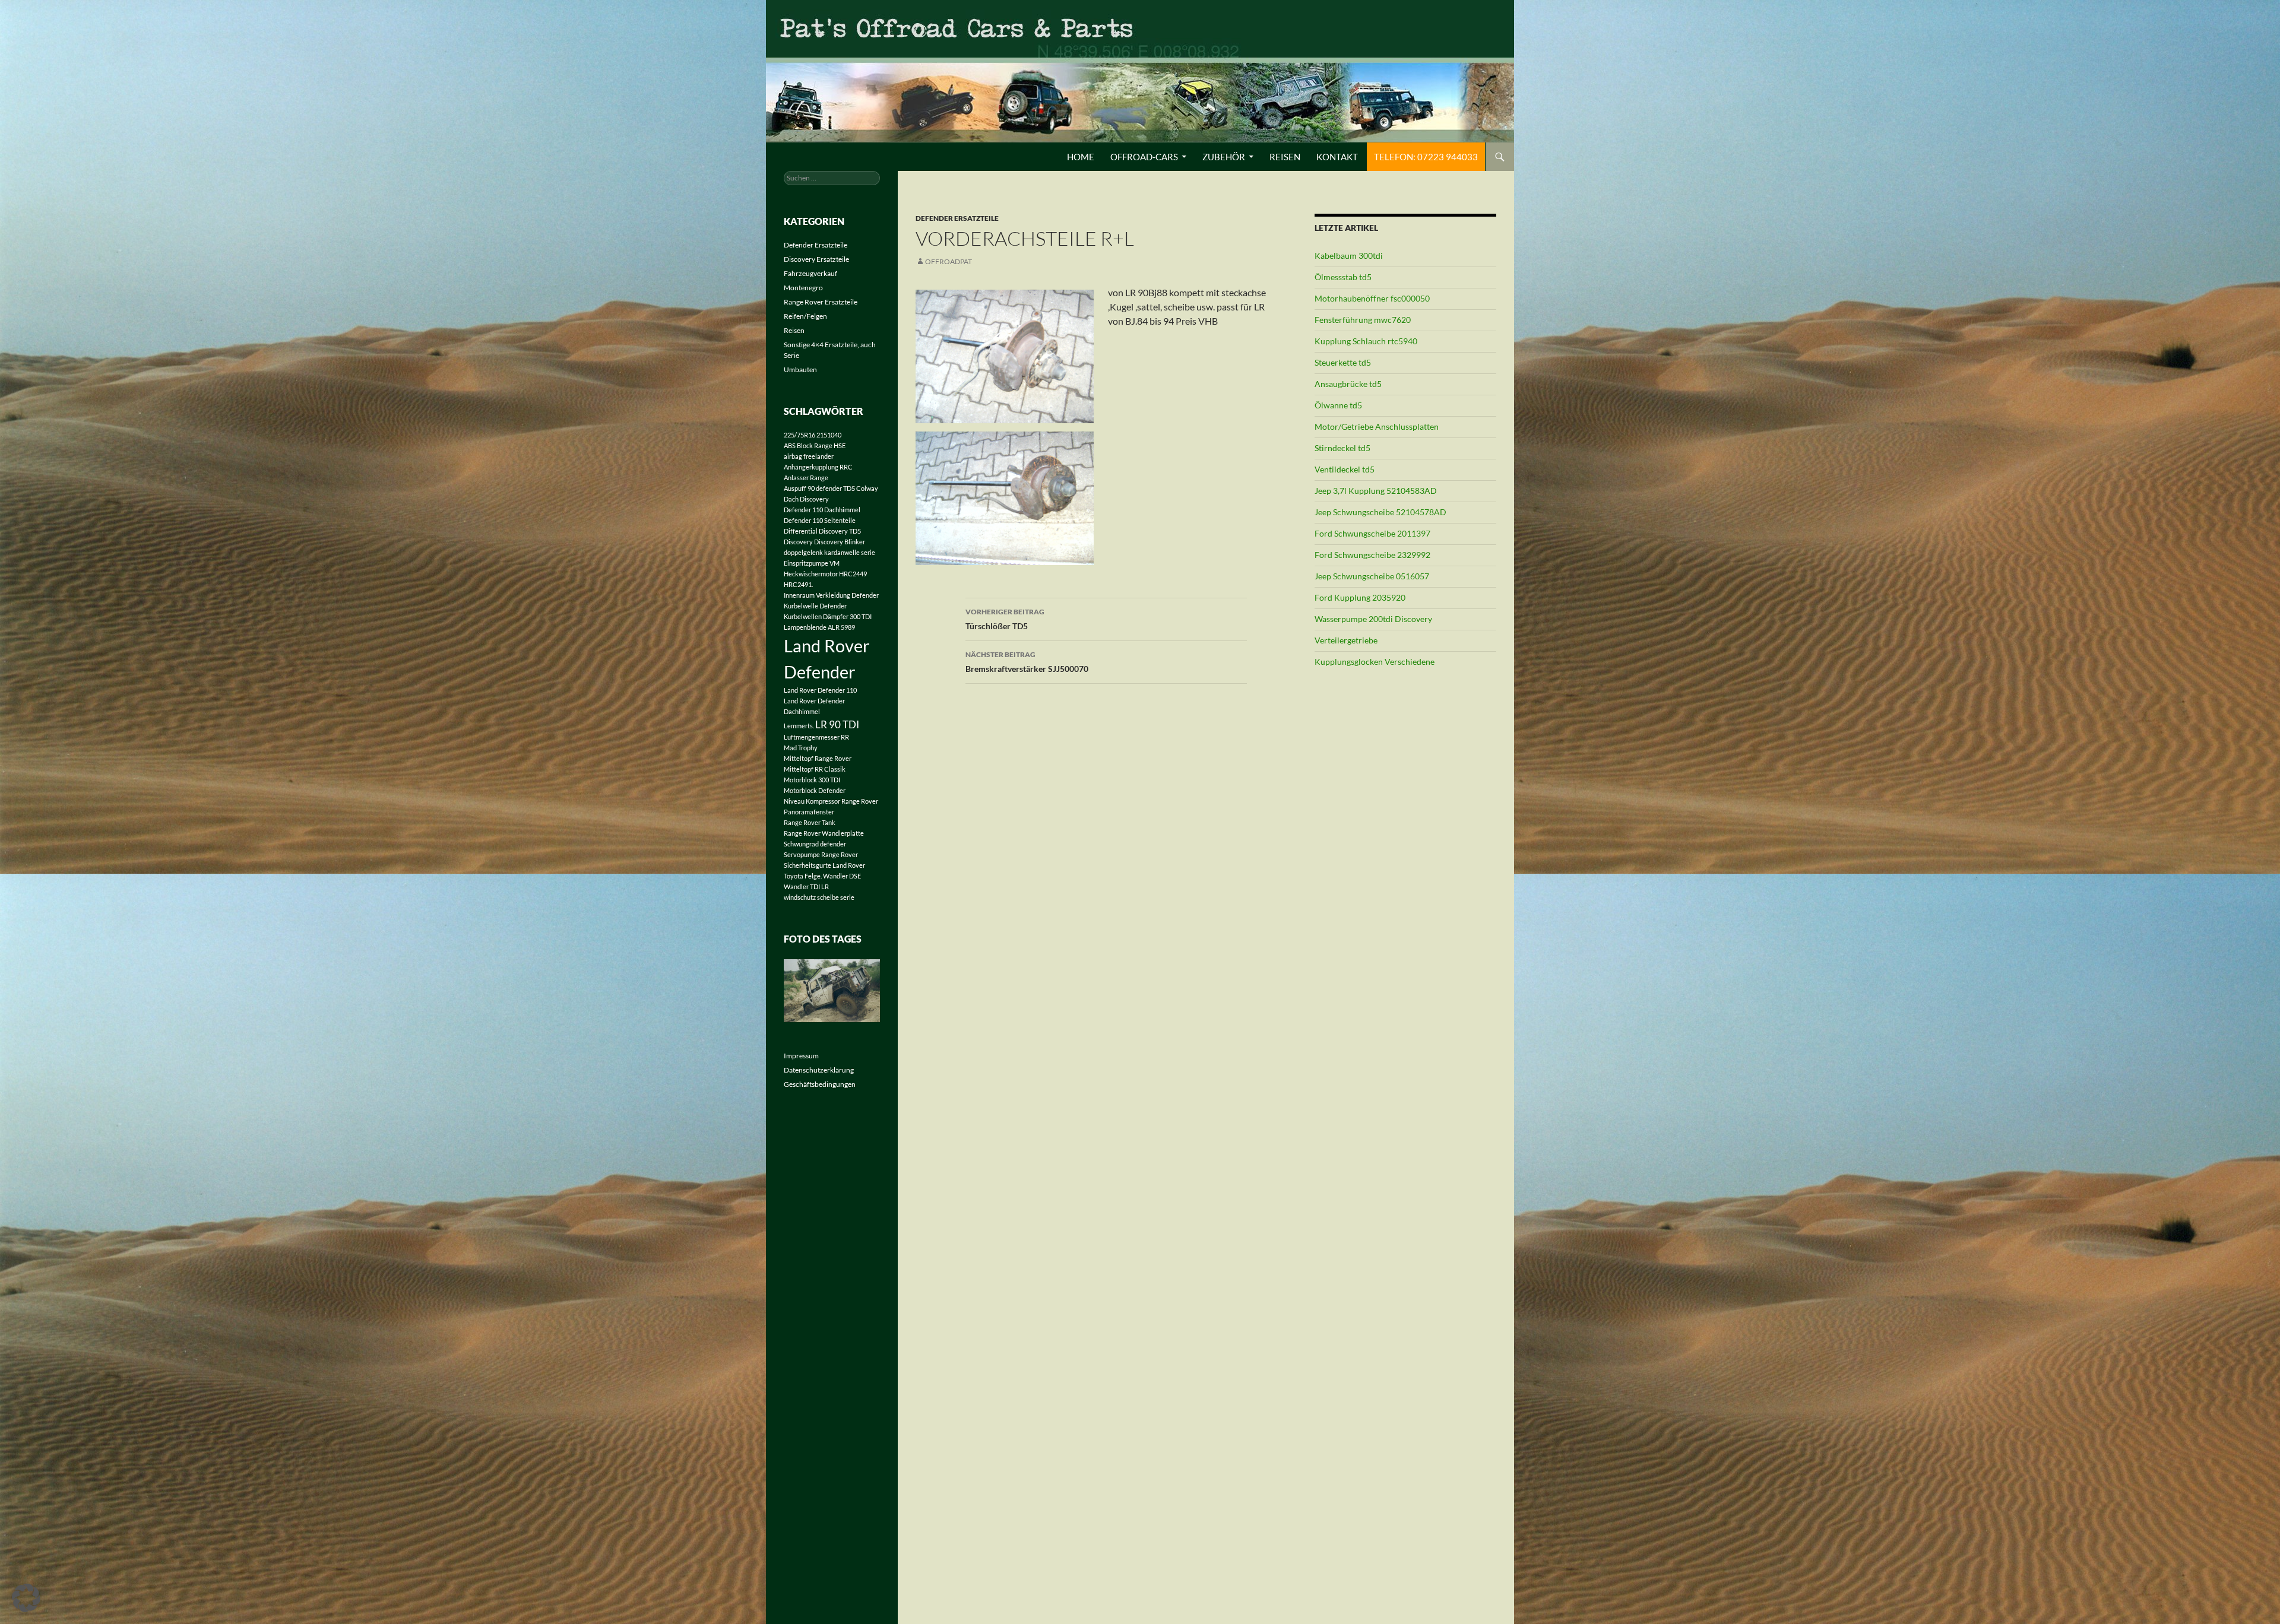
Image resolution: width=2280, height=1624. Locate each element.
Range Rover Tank (810, 822)
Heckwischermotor (811, 574)
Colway (867, 488)
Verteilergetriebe (1346, 640)
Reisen (1285, 157)
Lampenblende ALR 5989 (819, 627)
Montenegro (803, 288)
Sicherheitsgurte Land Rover (824, 865)
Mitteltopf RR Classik (815, 769)
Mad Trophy (801, 748)
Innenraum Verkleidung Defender (831, 595)
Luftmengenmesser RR (816, 737)
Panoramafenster (809, 812)
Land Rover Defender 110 (820, 690)
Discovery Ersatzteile (816, 259)
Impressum (801, 1056)
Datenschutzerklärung (819, 1070)
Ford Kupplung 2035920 (1360, 597)
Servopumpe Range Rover (821, 854)
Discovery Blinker (840, 542)
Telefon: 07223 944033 (1426, 157)
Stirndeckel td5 (1342, 448)
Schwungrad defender (815, 844)
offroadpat (949, 261)
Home (1081, 157)
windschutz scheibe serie (819, 897)
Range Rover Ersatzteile (821, 302)
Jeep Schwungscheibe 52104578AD (1380, 512)
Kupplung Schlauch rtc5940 (1366, 341)
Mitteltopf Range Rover (818, 758)
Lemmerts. (799, 726)
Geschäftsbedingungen (820, 1084)
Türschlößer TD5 (1005, 619)
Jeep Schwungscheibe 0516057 (1372, 576)
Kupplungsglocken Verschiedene (1375, 662)
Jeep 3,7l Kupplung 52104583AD (1376, 491)
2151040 (829, 435)
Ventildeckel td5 (1345, 469)
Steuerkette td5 (1343, 362)
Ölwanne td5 (1338, 405)
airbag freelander (809, 456)
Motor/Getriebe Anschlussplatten (1377, 426)
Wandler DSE (842, 876)
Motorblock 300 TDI (812, 780)
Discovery (798, 542)
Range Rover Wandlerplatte (824, 833)
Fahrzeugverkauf (810, 273)
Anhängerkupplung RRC (818, 467)
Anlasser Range (806, 478)
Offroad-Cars (1144, 157)
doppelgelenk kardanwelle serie (829, 552)
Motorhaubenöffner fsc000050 (1372, 298)
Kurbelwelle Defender (815, 606)
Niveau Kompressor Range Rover (831, 801)
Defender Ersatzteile (957, 218)
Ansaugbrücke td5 (1348, 384)
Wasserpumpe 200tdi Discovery (1373, 619)
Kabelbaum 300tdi (1349, 256)
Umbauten (800, 369)
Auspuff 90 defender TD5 (819, 488)
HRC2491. (798, 584)
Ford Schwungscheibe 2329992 (1372, 555)
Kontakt (1337, 157)
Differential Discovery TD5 (822, 531)
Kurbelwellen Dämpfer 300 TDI (828, 616)
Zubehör (1224, 157)
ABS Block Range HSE (815, 445)
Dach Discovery (806, 499)
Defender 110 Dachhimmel (822, 510)
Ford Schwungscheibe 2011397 (1372, 533)
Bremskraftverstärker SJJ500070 (1027, 662)
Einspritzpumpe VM (812, 563)
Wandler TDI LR (806, 886)
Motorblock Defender (815, 790)
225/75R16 (799, 435)
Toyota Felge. (803, 876)
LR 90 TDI (837, 724)
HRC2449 (853, 574)
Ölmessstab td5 (1343, 277)
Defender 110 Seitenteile (820, 520)
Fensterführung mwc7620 (1363, 320)
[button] (26, 1598)
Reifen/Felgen (805, 316)
